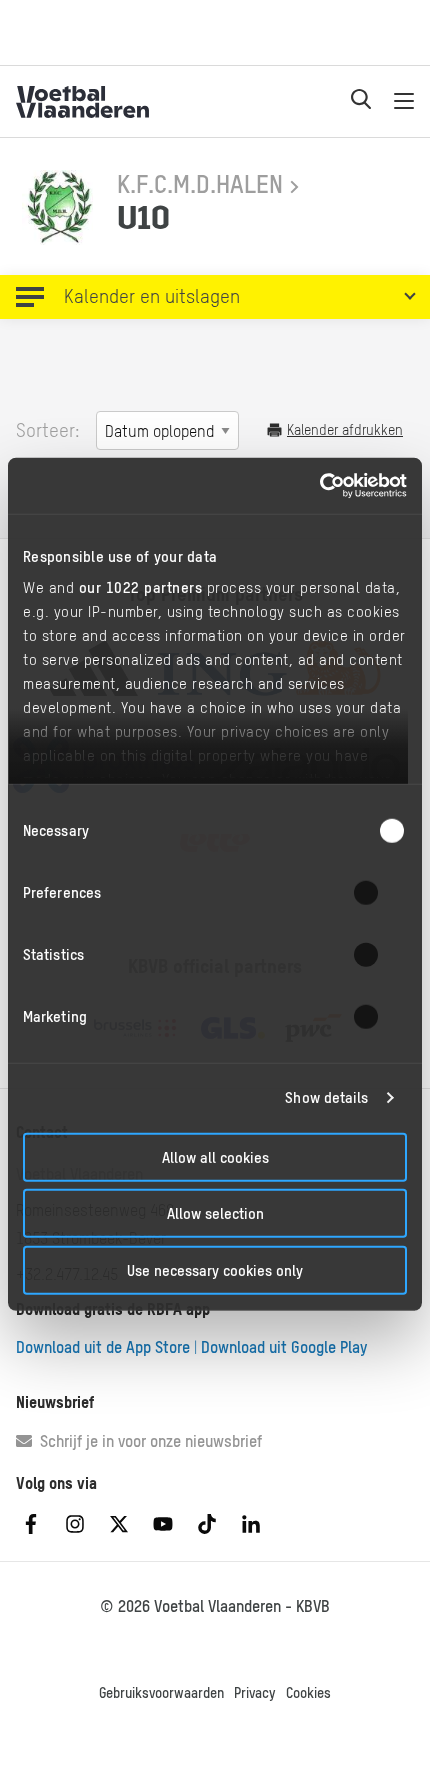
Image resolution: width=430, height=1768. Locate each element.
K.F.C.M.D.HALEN (200, 184)
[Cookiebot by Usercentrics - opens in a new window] (319, 486)
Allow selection (215, 1213)
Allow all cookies (215, 1156)
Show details (326, 1097)
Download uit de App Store (103, 1347)
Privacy (255, 1693)
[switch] (378, 892)
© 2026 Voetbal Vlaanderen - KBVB (215, 1606)
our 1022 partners (141, 587)
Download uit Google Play (284, 1347)
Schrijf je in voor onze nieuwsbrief (147, 1441)
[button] (215, 297)
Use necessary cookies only (215, 1269)
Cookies (308, 1693)
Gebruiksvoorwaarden (161, 1693)
